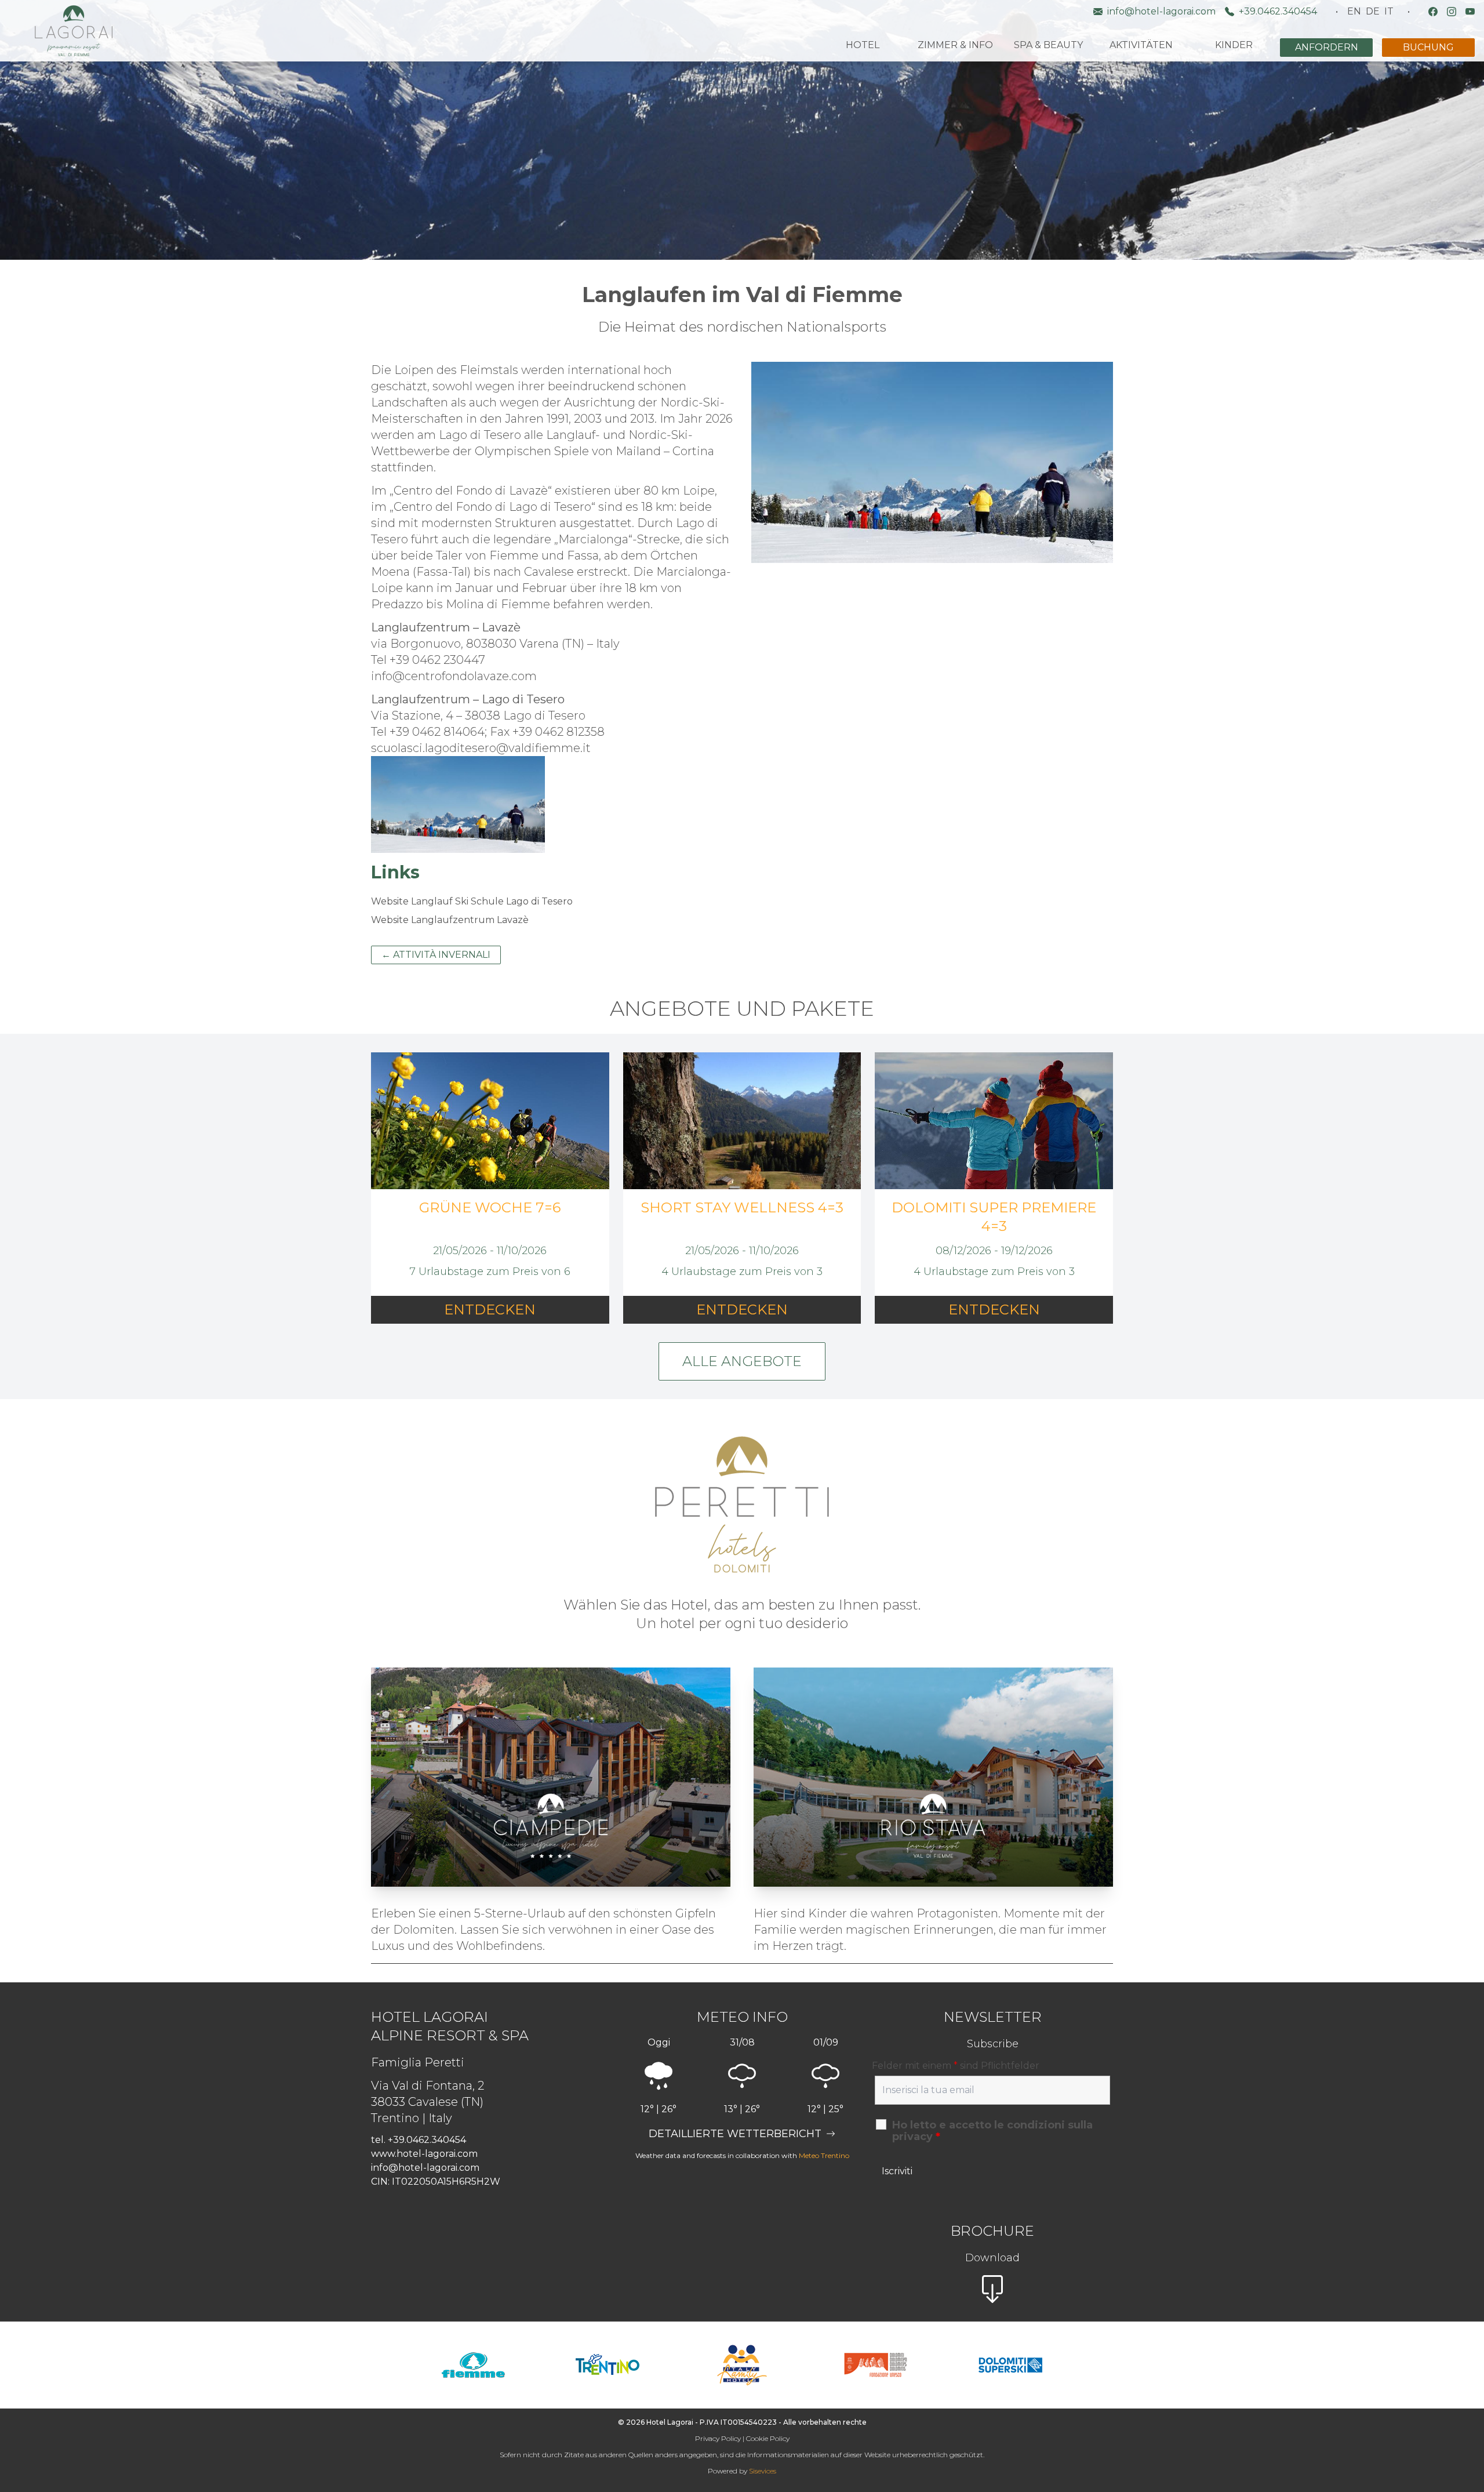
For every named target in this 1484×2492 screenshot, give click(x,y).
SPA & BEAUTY (1048, 45)
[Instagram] (1452, 12)
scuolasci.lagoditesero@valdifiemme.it (481, 748)
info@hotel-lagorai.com (1161, 11)
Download (992, 2258)
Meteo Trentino (824, 2155)
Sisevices (763, 2471)
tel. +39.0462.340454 (419, 2140)
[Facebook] (1433, 12)
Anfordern (1327, 47)
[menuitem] (1354, 12)
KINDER (1234, 45)
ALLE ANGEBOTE (742, 1361)
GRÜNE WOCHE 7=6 (490, 1207)
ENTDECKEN (490, 1309)
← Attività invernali (436, 955)
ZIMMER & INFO (955, 45)
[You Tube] (1470, 12)
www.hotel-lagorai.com (424, 2154)
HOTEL (863, 45)
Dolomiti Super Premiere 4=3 (994, 1217)
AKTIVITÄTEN (1141, 45)
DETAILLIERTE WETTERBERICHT (735, 2134)
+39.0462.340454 (1278, 11)
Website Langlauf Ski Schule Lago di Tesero (472, 901)
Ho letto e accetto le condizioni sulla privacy (992, 2131)
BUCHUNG (1428, 47)
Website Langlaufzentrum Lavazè (450, 920)
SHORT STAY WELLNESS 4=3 (742, 1207)
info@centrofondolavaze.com (454, 676)
